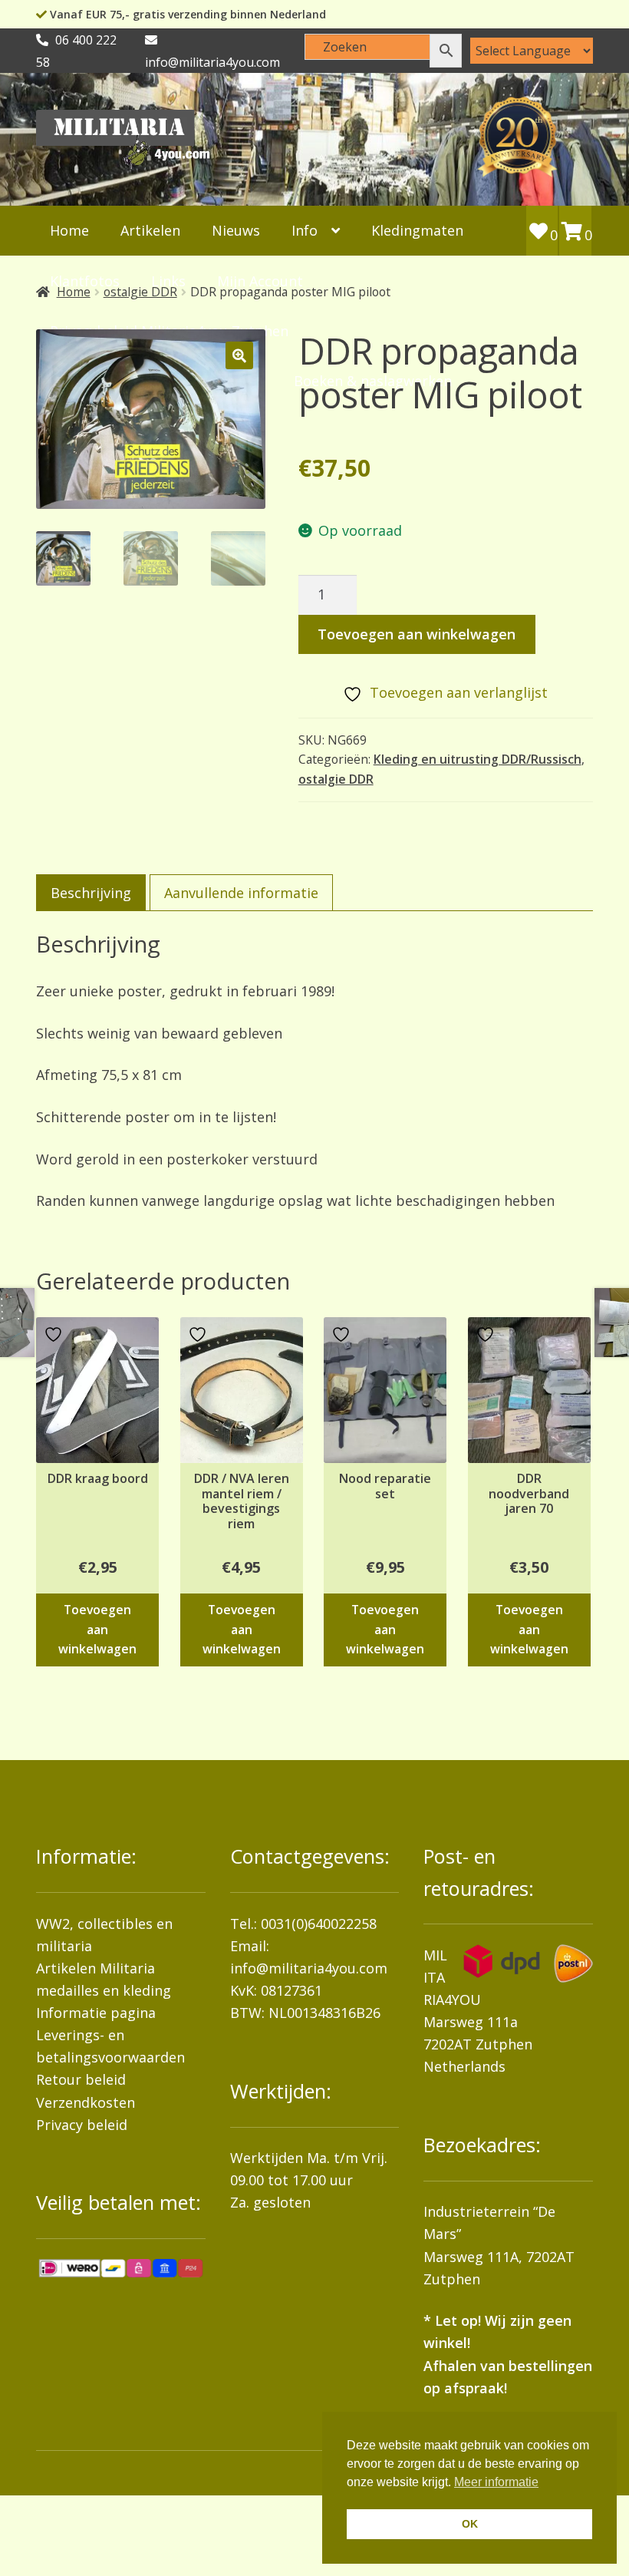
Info (305, 230)
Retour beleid (81, 2079)
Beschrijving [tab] (91, 893)
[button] (239, 355)
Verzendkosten (86, 2102)
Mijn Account (260, 281)
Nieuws (236, 230)
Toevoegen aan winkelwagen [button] (97, 1629)
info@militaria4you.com (309, 1968)
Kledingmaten (417, 230)
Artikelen (150, 230)
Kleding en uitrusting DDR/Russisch (478, 759)
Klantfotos (85, 281)
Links (168, 281)
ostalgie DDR (336, 779)
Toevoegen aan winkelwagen (417, 634)
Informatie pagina (96, 2013)
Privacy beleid (82, 2125)
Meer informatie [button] (496, 2482)
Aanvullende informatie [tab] (241, 893)
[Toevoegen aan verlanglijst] (55, 1334)
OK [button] (470, 2524)
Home (69, 230)
